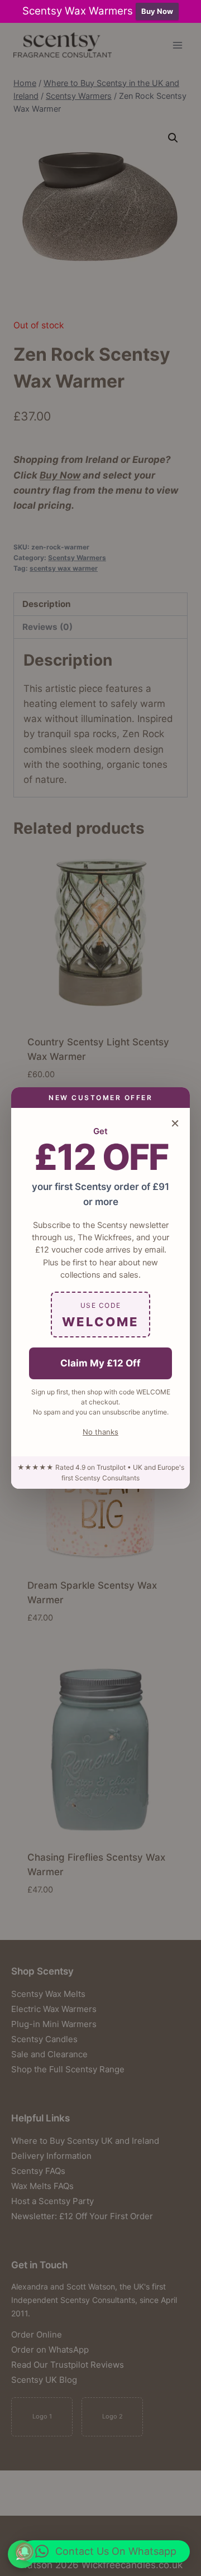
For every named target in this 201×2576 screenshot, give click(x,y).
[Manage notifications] (25, 2551)
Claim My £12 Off (100, 1363)
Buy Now (157, 11)
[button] (106, 2551)
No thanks (100, 1432)
